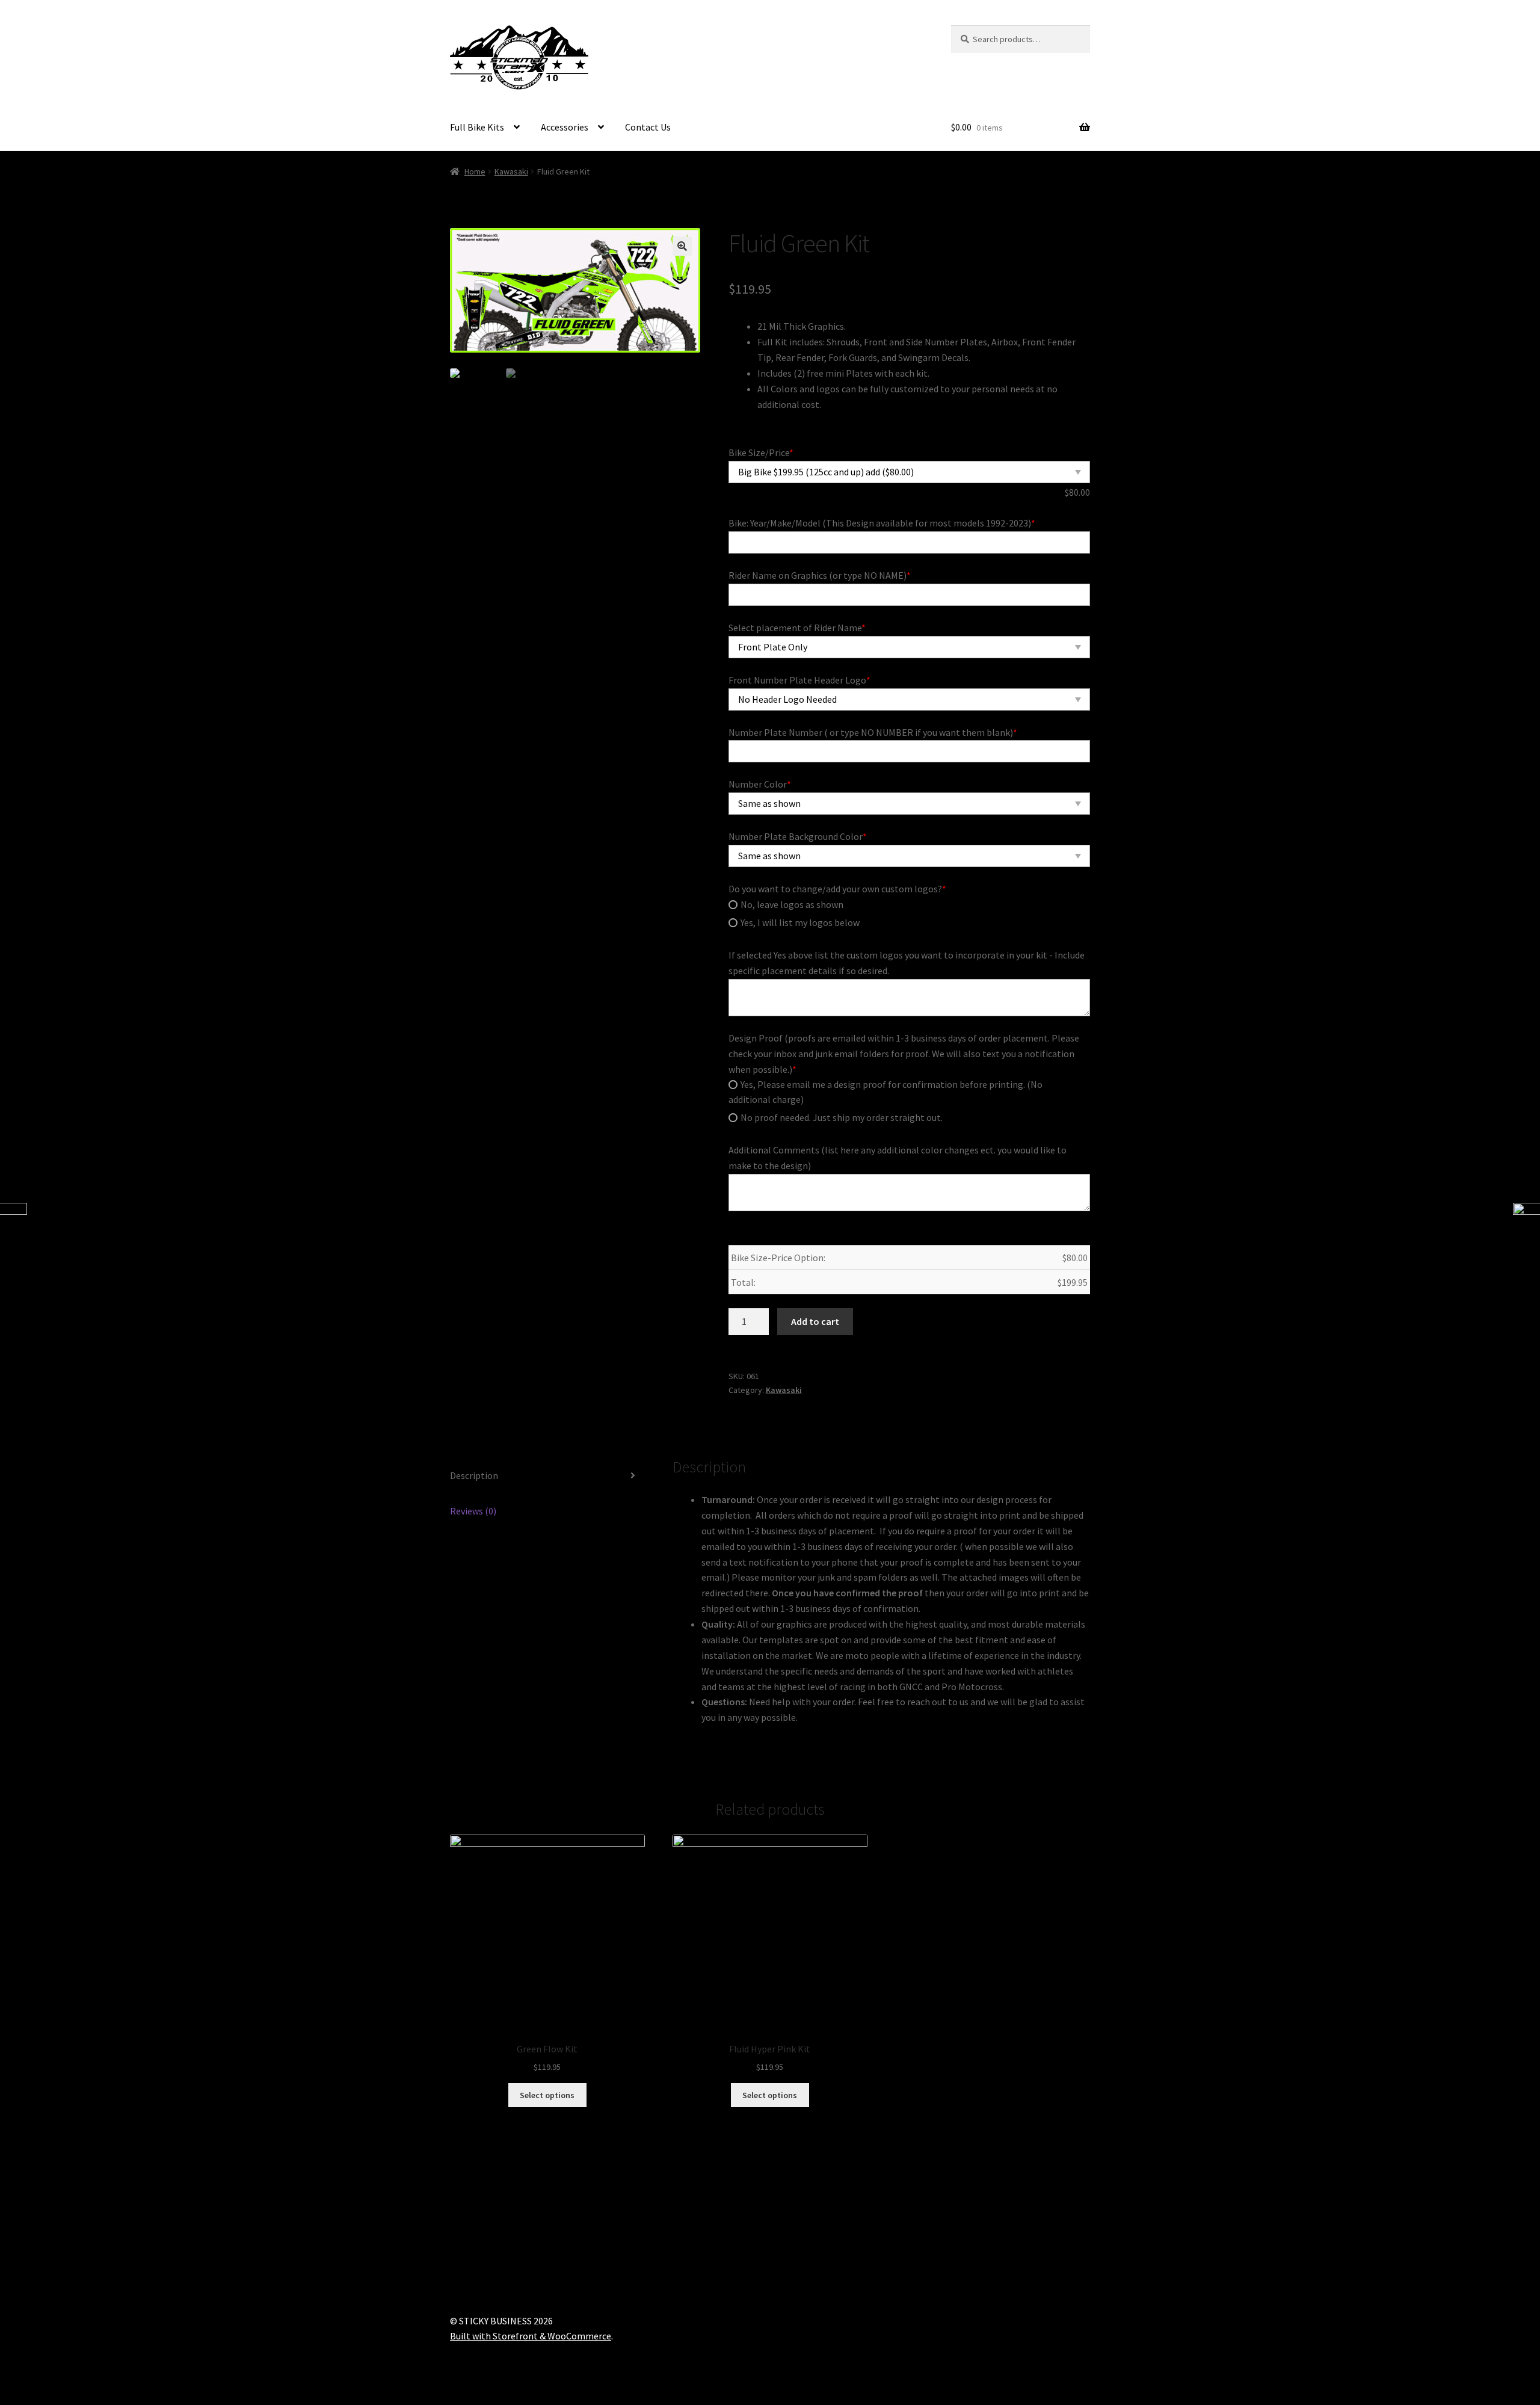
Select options (547, 2095)
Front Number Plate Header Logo (799, 680)
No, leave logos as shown (792, 904)
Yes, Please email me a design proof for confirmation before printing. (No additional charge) (885, 1092)
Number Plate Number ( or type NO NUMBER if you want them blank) (873, 732)
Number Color (760, 784)
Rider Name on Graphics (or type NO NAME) (820, 575)
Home (475, 171)
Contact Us (648, 127)
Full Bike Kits (477, 127)
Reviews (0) (473, 1511)
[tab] (547, 1476)
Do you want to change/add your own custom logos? (837, 889)
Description (474, 1475)
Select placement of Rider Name (797, 628)
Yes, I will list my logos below (800, 922)
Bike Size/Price (761, 452)
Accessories (565, 127)
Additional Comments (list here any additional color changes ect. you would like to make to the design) (898, 1158)
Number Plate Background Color (798, 836)
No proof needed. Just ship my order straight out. (842, 1117)
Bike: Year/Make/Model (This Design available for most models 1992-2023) (882, 523)
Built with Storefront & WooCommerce (531, 2336)
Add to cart (815, 1321)
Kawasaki (511, 171)
